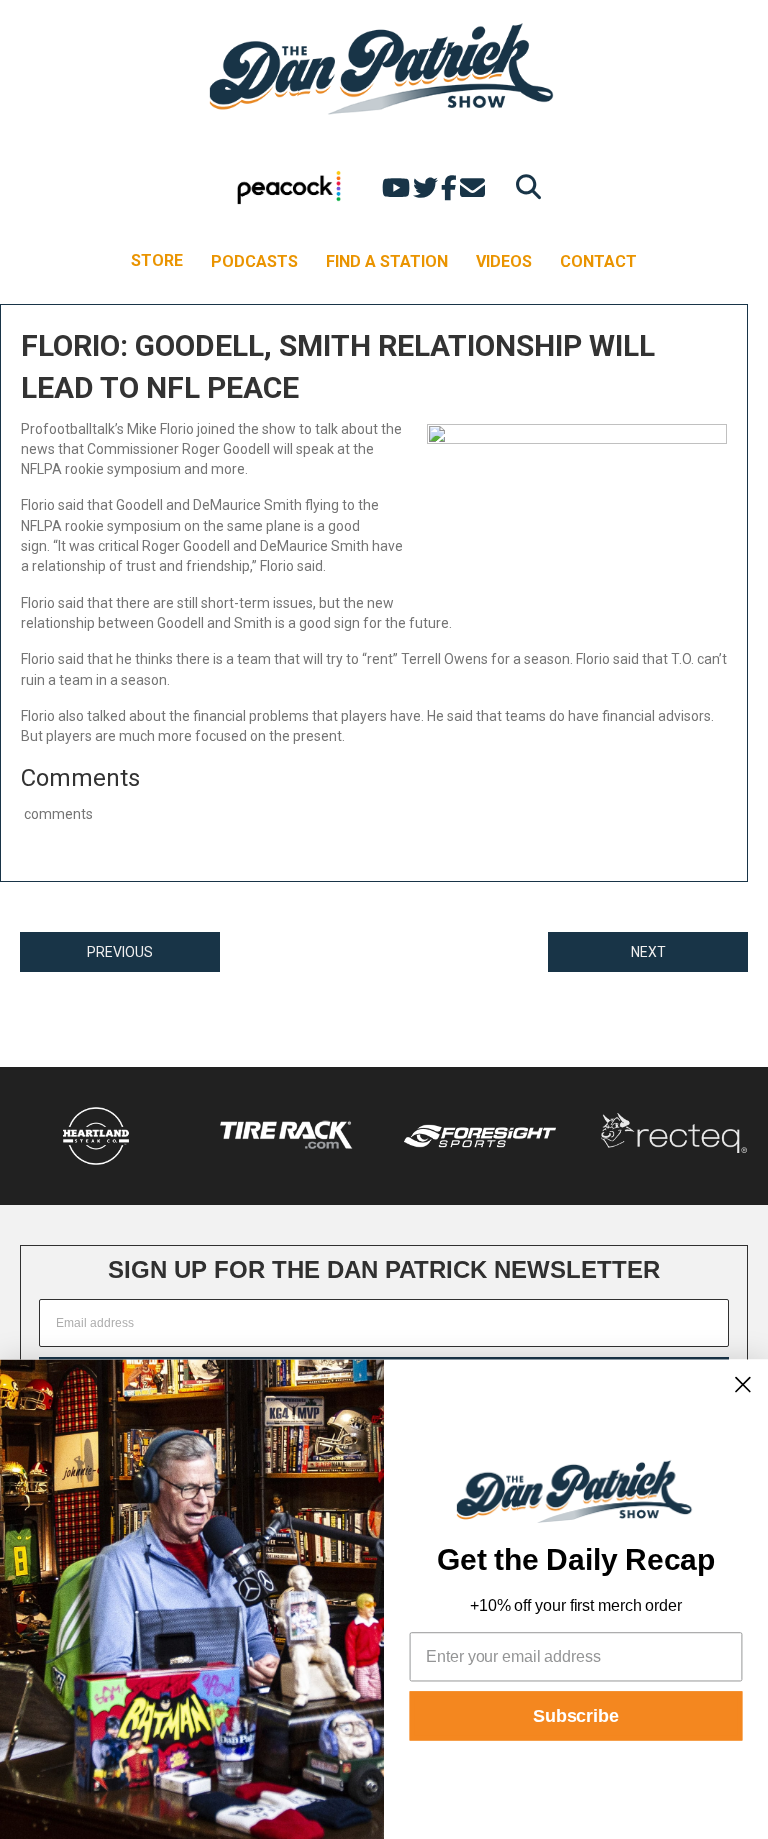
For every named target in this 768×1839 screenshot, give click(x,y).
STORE (157, 260)
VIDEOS (504, 261)
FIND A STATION (387, 261)
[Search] (523, 186)
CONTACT (598, 261)
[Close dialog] (743, 1384)
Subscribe (576, 1716)
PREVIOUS (120, 952)
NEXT (648, 952)
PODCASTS (254, 261)
